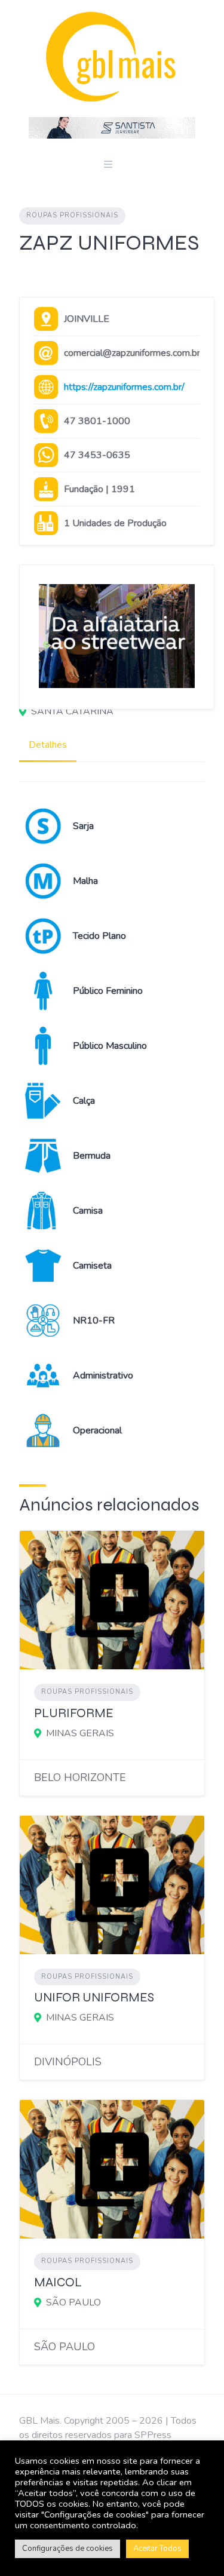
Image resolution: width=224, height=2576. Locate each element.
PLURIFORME (74, 1713)
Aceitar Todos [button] (157, 2549)
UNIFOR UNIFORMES (94, 1998)
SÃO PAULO (73, 2302)
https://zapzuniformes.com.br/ (124, 387)
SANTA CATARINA (72, 711)
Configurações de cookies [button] (67, 2549)
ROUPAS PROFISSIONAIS (72, 215)
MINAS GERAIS (80, 1733)
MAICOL (58, 2282)
